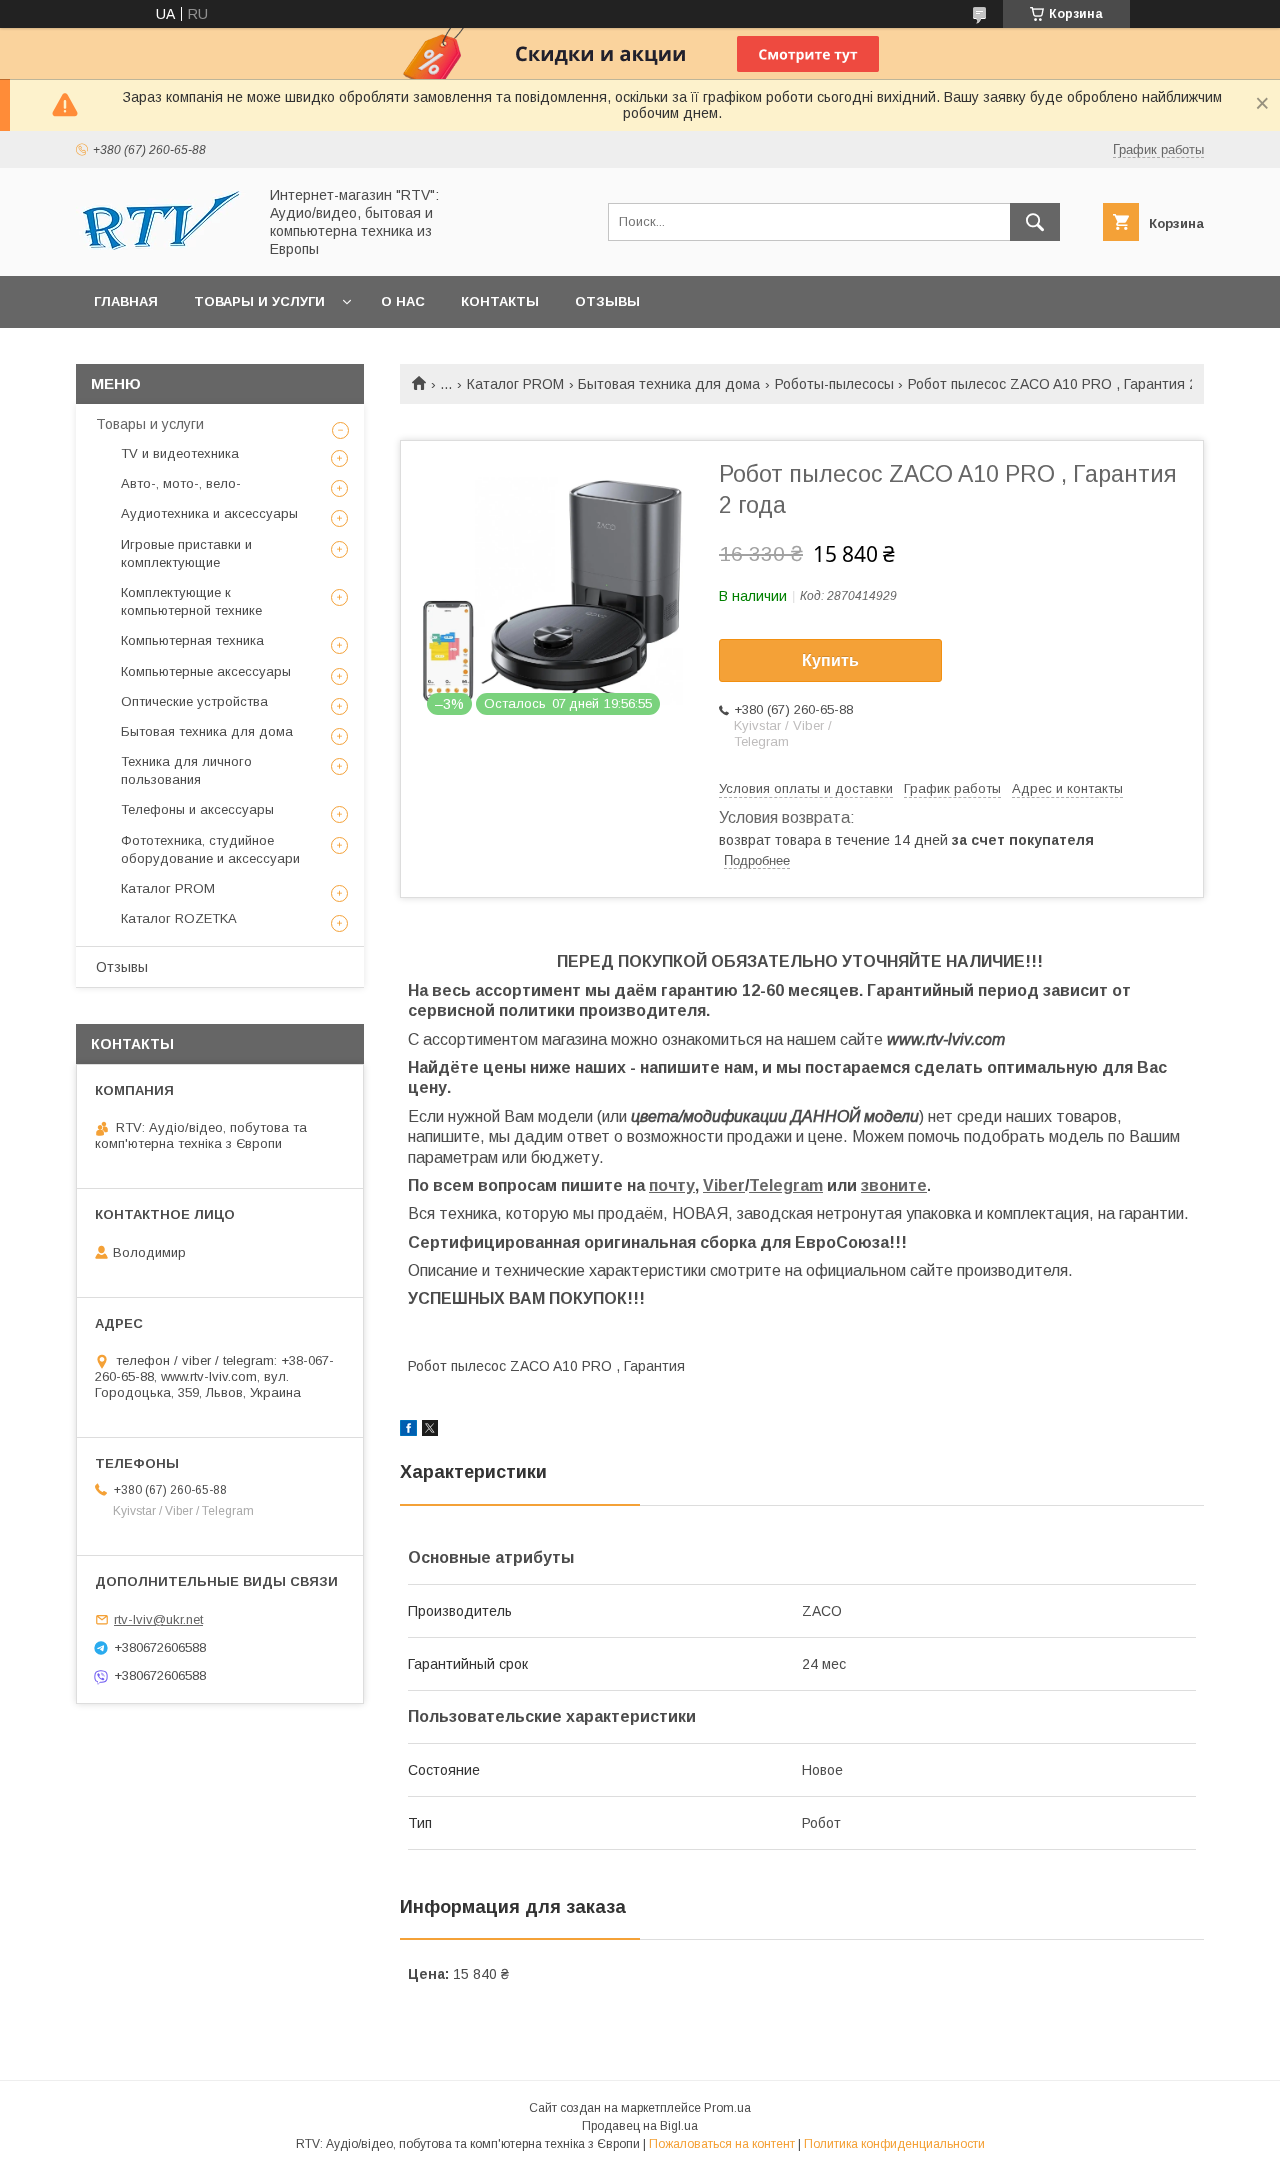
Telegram (786, 1185)
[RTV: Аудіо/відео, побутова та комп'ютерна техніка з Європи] (161, 245)
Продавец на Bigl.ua (640, 2126)
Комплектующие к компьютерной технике (191, 601)
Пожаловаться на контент (722, 2144)
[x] (430, 1431)
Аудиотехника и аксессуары (209, 513)
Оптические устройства (194, 701)
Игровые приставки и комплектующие (186, 553)
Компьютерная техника (192, 640)
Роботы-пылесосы (834, 384)
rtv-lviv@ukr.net (158, 1619)
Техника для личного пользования (186, 770)
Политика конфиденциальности (894, 2144)
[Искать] (1035, 222)
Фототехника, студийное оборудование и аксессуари (210, 849)
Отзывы (607, 301)
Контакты (500, 301)
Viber (724, 1185)
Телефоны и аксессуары (197, 809)
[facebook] (408, 1431)
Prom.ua (727, 2108)
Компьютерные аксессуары (206, 671)
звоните (894, 1185)
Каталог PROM (515, 384)
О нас (403, 301)
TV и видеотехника (180, 453)
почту (672, 1185)
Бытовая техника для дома (669, 384)
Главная (126, 301)
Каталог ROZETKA (179, 918)
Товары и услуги (259, 301)
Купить (830, 660)
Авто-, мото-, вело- (181, 483)
